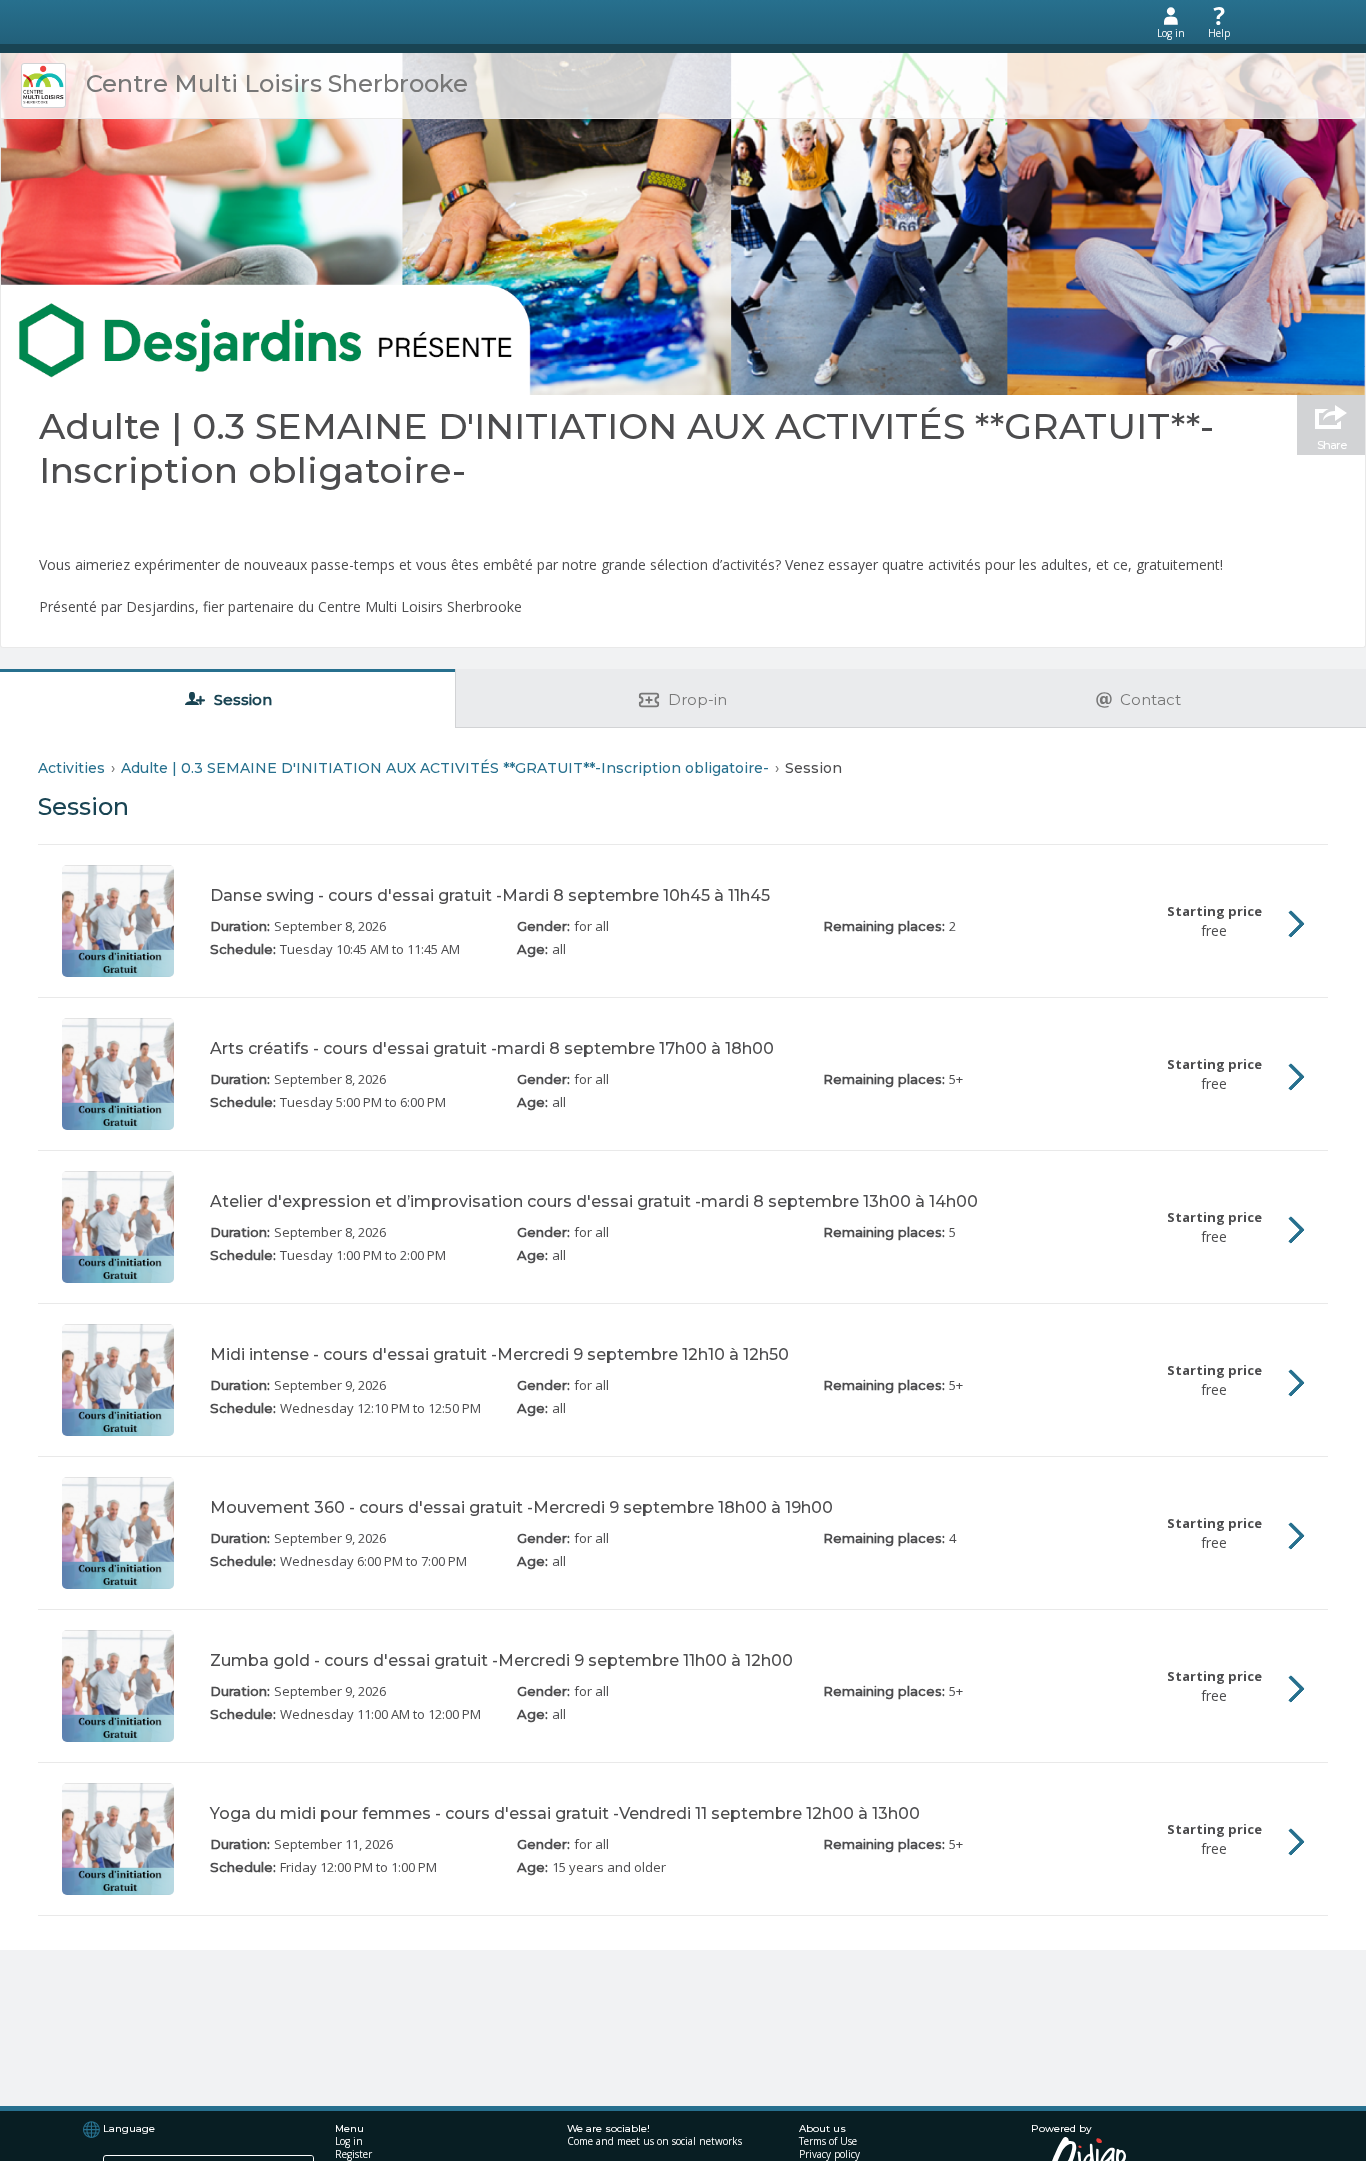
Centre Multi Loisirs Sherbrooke (277, 83)
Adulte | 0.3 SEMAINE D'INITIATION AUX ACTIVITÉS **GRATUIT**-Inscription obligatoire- (626, 447)
